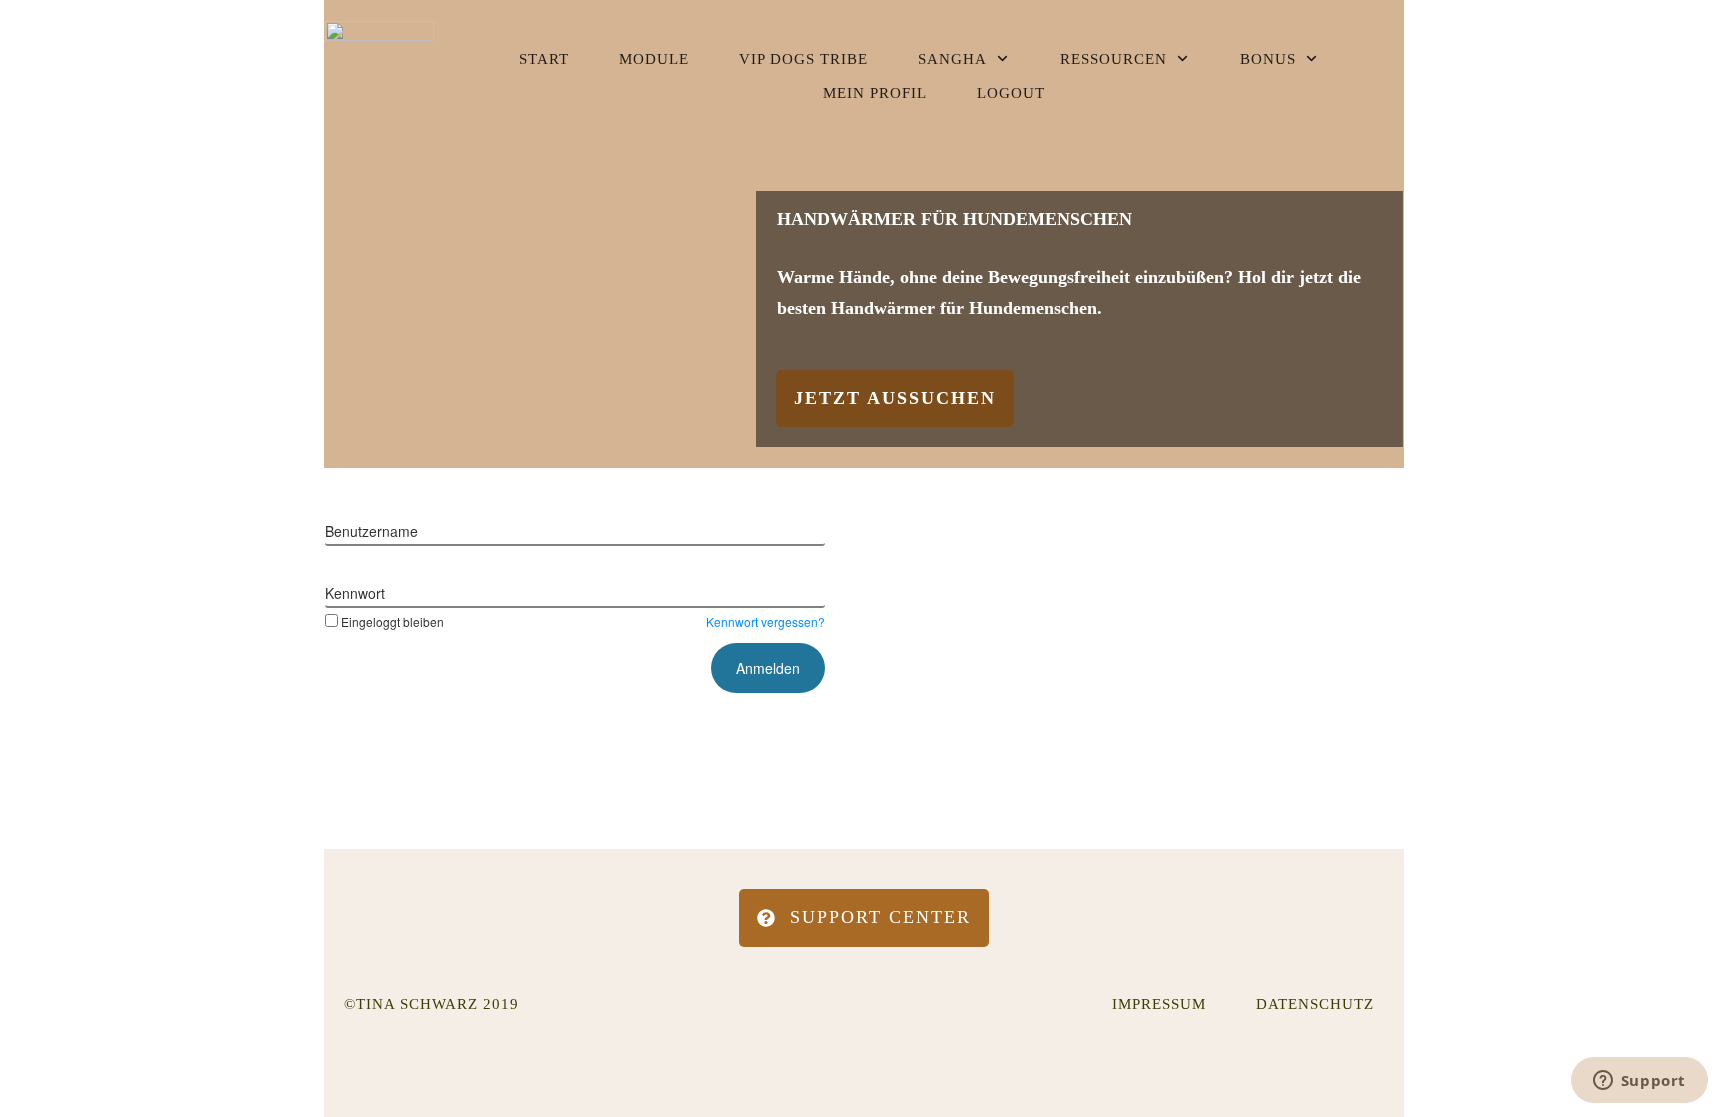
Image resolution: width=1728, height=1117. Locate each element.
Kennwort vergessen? (765, 621)
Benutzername (371, 531)
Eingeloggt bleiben (392, 621)
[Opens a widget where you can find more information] (1639, 1082)
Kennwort (355, 593)
